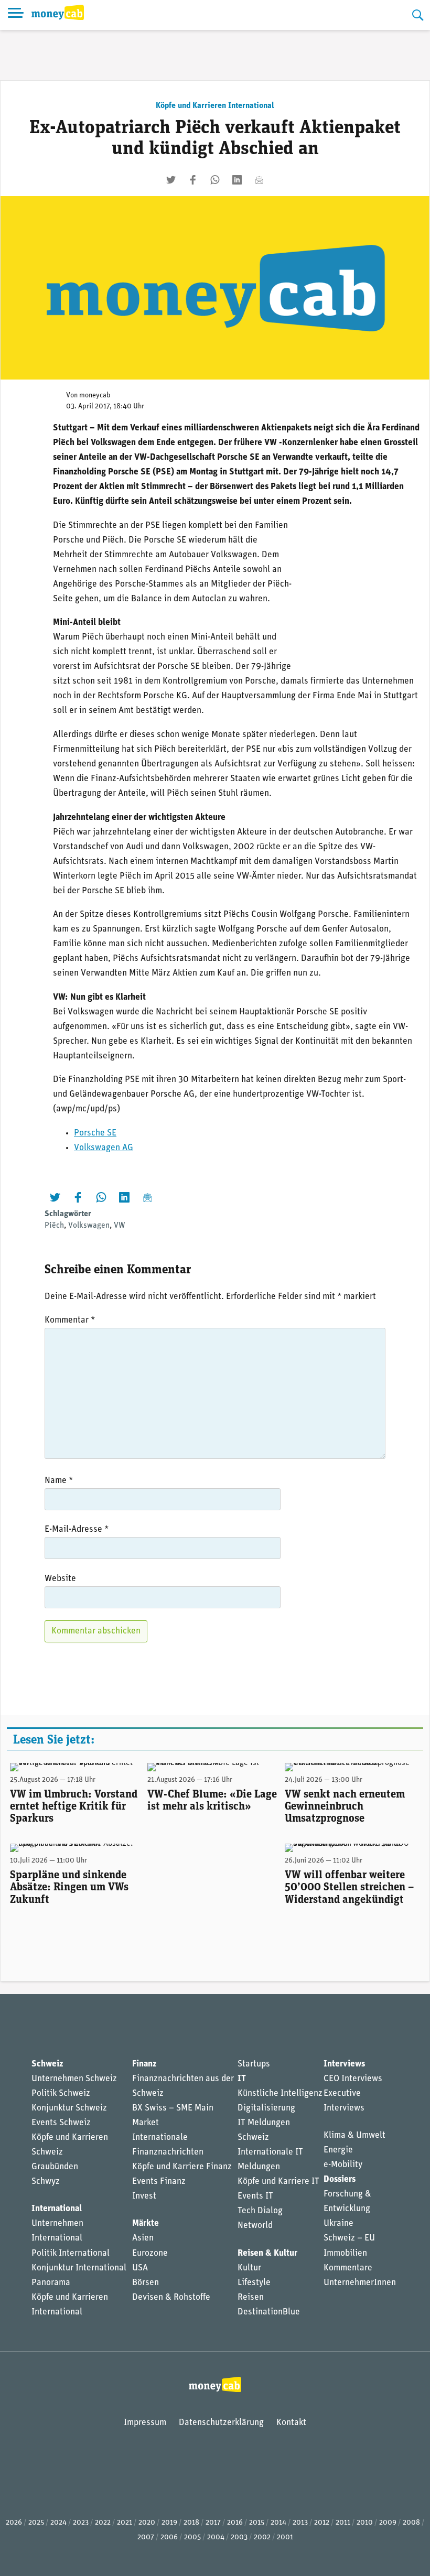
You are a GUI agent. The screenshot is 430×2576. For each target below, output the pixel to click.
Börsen (146, 2283)
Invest (144, 2196)
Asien (143, 2238)
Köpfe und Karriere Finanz (182, 2167)
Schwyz (46, 2182)
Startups (254, 2064)
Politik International (71, 2253)
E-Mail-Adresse (77, 1529)
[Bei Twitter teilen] (171, 180)
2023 (81, 2523)
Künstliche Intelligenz (280, 2093)
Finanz (144, 2064)
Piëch (54, 1226)
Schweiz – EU (349, 2238)
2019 (169, 2523)
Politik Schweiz (61, 2093)
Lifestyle (254, 2283)
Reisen (251, 2297)
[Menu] (16, 15)
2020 (147, 2523)
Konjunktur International (79, 2268)
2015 (257, 2523)
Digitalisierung (266, 2108)
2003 (239, 2537)
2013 (300, 2523)
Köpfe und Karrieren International (215, 106)
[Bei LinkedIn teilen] (237, 180)
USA (140, 2268)
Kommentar (70, 1320)
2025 (36, 2523)
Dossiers (340, 2179)
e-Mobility (343, 2165)
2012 (322, 2523)
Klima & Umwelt (354, 2135)
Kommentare (348, 2268)
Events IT (255, 2196)
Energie (338, 2150)
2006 (169, 2537)
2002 (262, 2537)
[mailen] (259, 180)
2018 (191, 2523)
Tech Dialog (260, 2211)
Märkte (146, 2223)
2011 (343, 2523)
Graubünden (55, 2167)
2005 (192, 2537)
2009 (388, 2523)
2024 (58, 2523)
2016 (235, 2523)
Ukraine (338, 2223)
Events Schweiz (61, 2123)
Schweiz (47, 2064)
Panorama (51, 2283)
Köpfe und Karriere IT (278, 2182)
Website (60, 1579)
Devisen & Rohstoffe (171, 2297)
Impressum (145, 2423)
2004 (216, 2537)
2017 (213, 2523)
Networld (255, 2226)
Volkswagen (89, 1226)
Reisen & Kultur (267, 2253)
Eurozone (150, 2253)
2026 (14, 2523)
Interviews (344, 2064)
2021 (125, 2523)
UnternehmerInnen (360, 2283)
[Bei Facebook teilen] (193, 180)
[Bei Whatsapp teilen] (215, 180)
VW (120, 1226)
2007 (146, 2537)
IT (242, 2079)
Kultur (249, 2268)
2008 (411, 2523)
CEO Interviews (353, 2079)
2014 (278, 2523)
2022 (103, 2523)
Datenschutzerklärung (221, 2423)
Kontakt (291, 2423)
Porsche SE (95, 1133)
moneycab (95, 396)
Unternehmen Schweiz (74, 2079)
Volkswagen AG (104, 1148)
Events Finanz (159, 2182)
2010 (365, 2523)
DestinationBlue (269, 2312)
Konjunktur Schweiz (69, 2108)
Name (59, 1481)
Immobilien (345, 2253)
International (57, 2209)
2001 (285, 2537)
